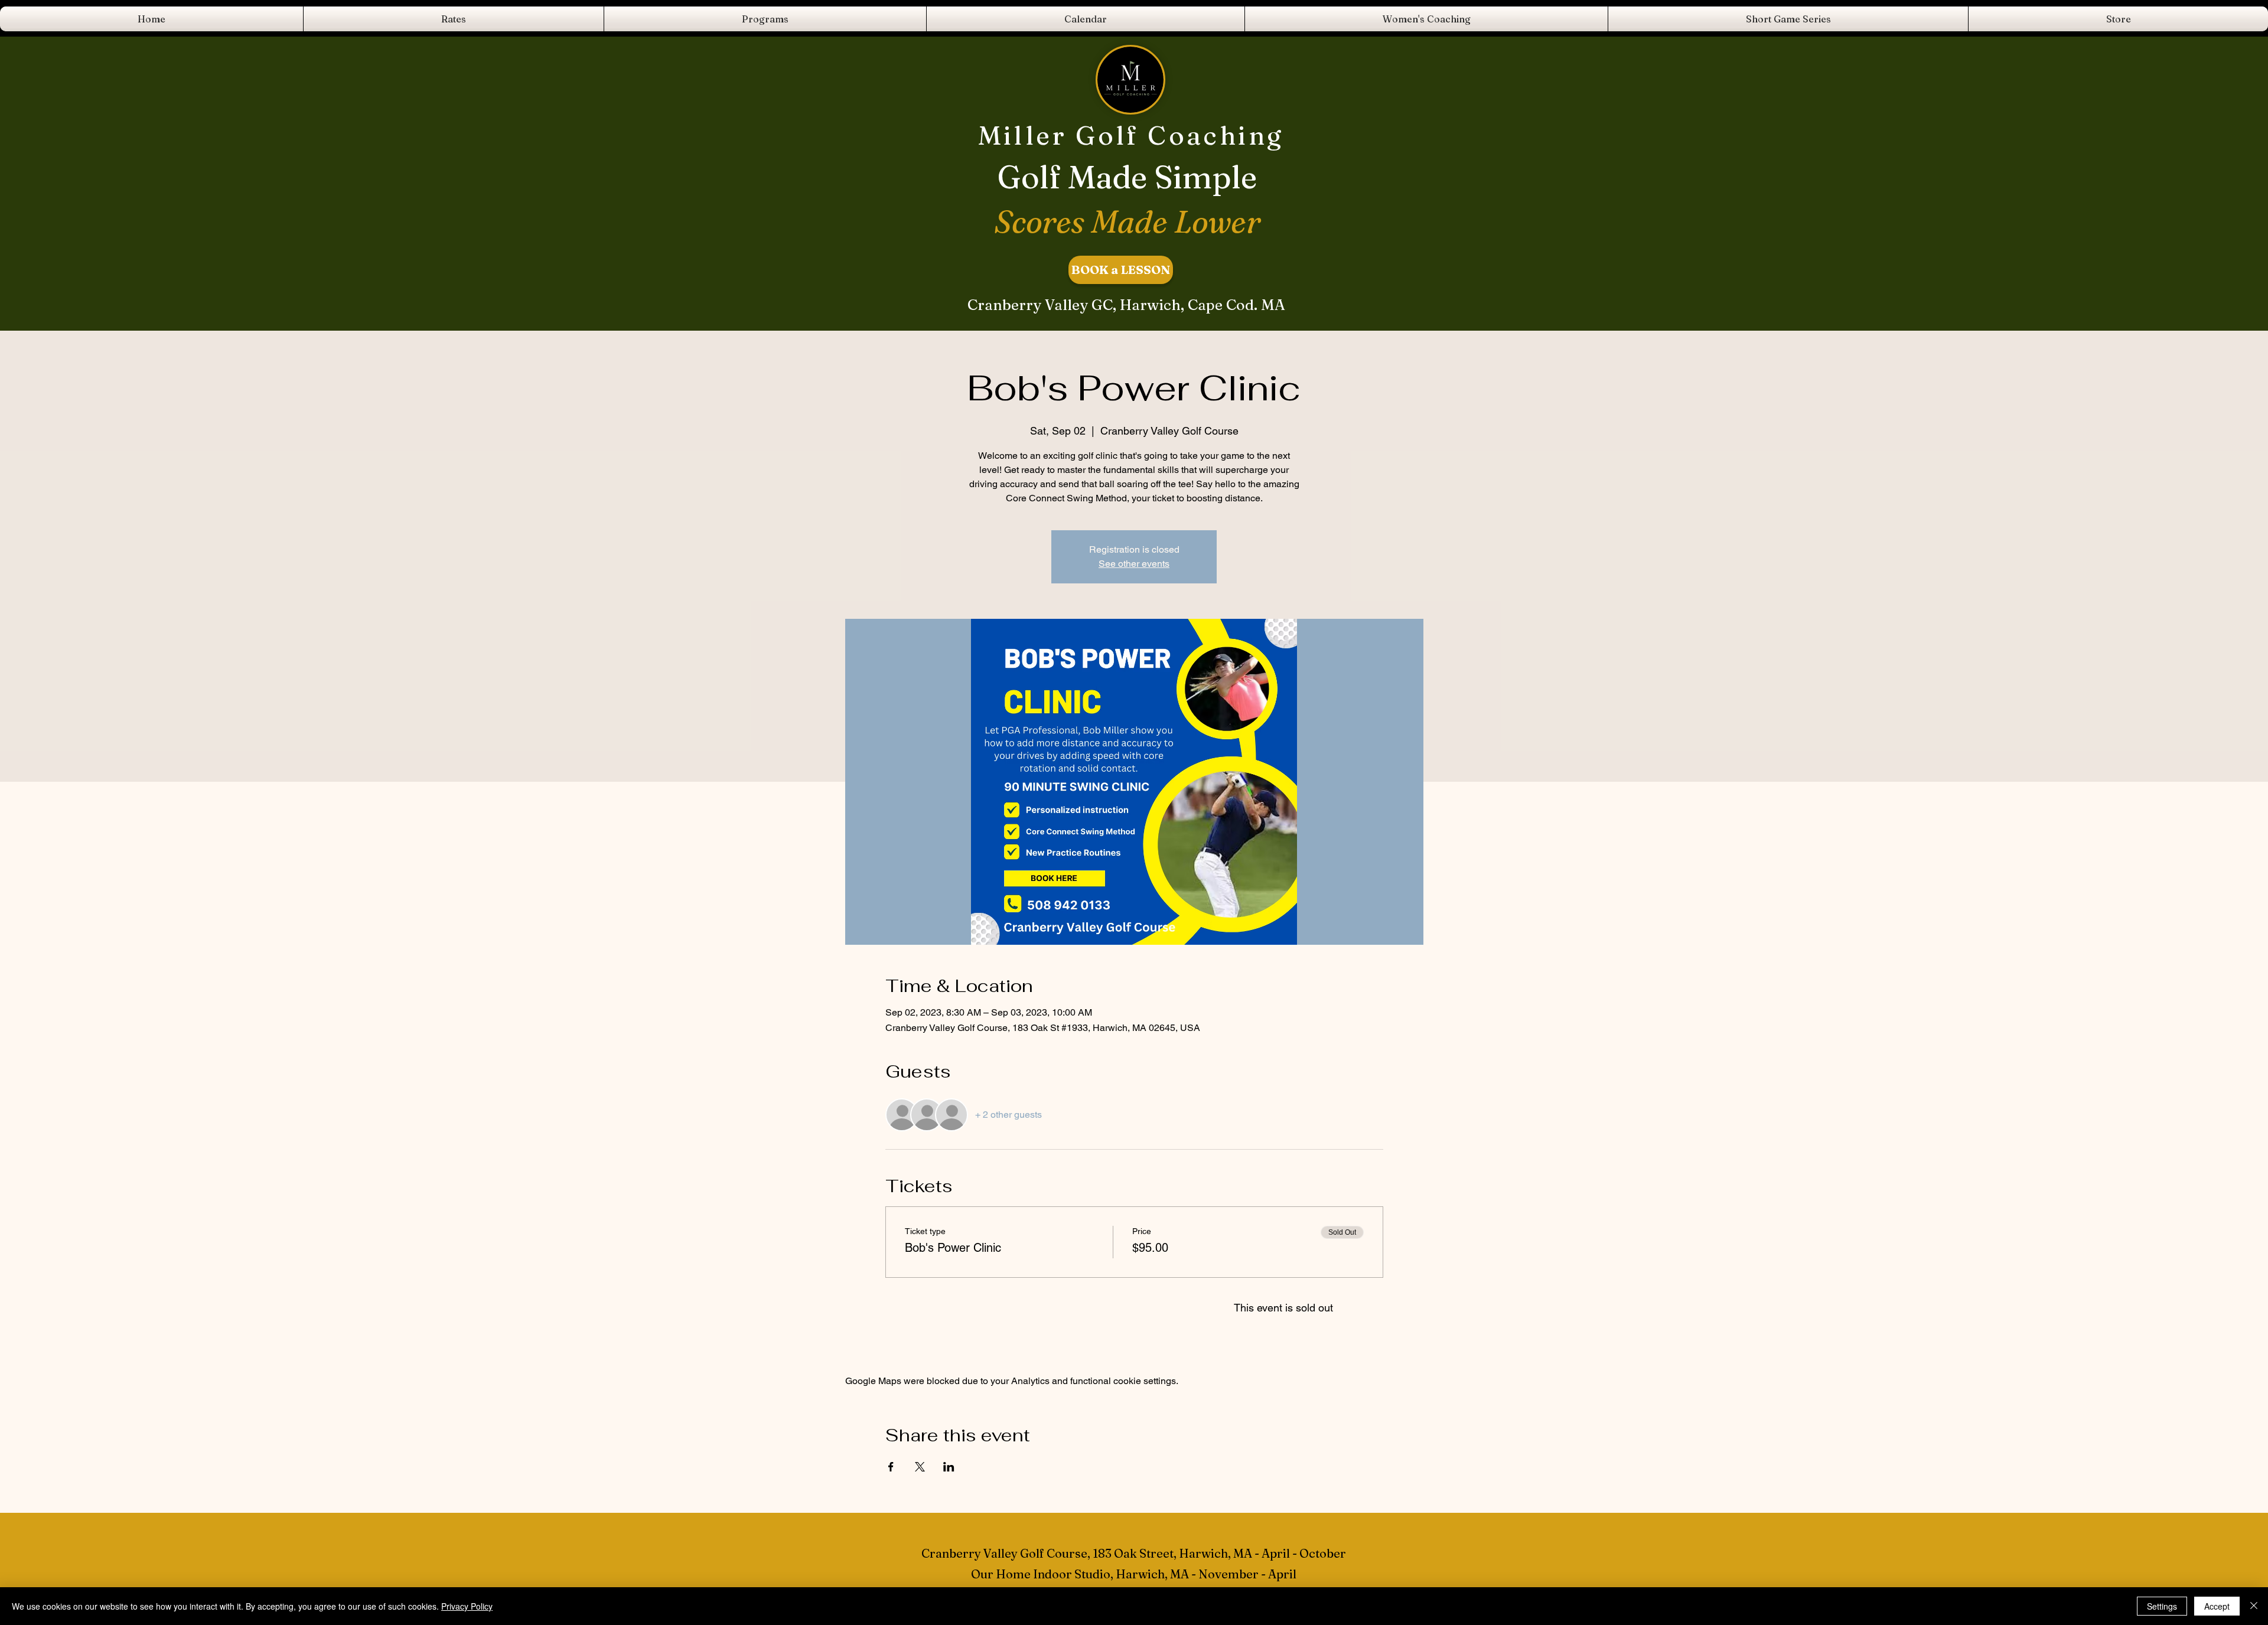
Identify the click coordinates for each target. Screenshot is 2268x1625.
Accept (2217, 1606)
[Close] (2254, 1606)
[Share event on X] (920, 1467)
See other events (1134, 564)
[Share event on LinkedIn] (949, 1467)
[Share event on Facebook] (891, 1467)
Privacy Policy (467, 1606)
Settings (2162, 1606)
